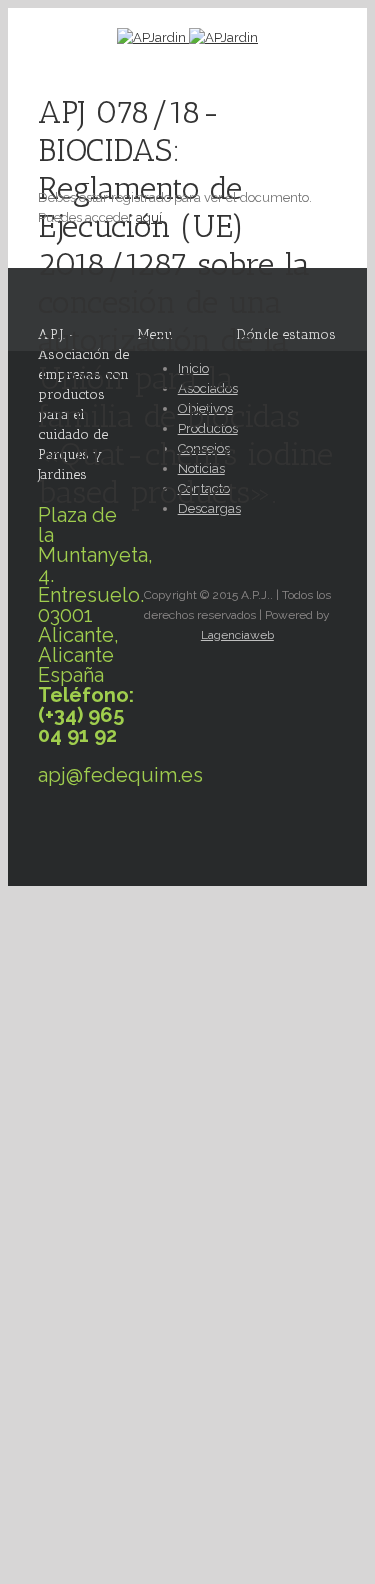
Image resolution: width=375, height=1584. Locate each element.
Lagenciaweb (237, 635)
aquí (149, 217)
